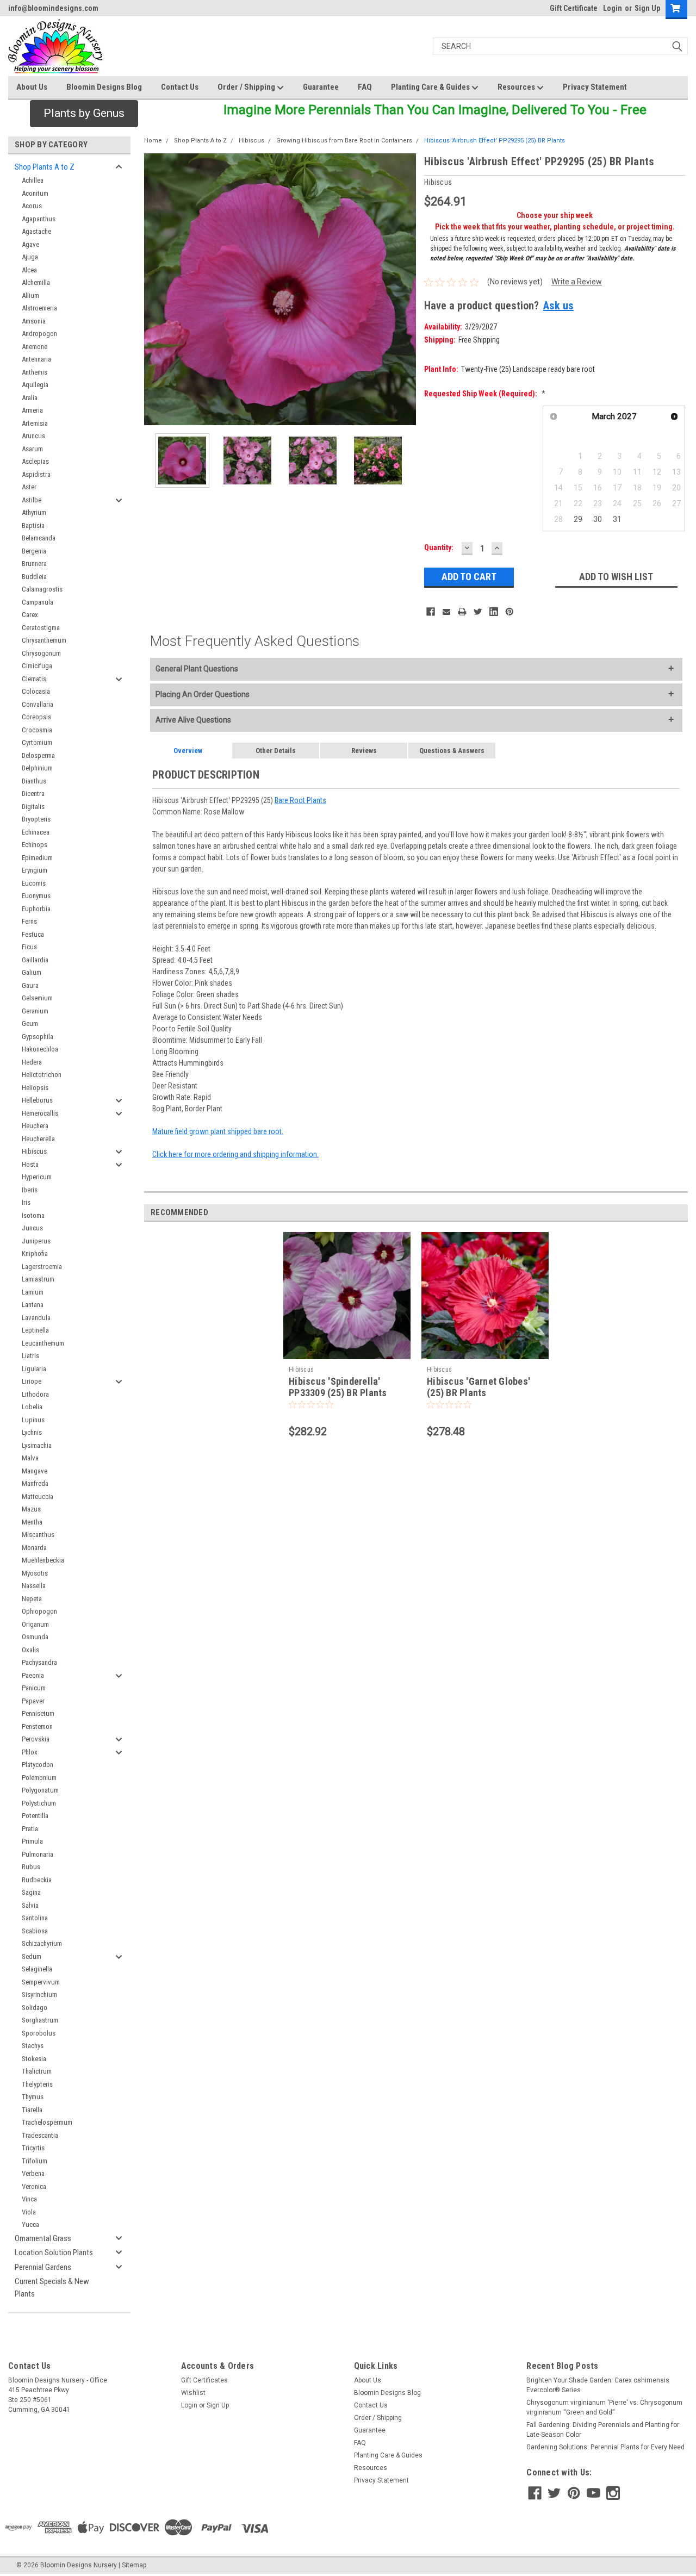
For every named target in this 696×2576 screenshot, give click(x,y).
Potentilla (35, 1816)
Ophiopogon (39, 1611)
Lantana (33, 1305)
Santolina (35, 1918)
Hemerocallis (40, 1113)
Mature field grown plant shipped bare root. (218, 1131)
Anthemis (35, 372)
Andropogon (39, 334)
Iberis (30, 1190)
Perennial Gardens (43, 2267)
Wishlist (193, 2393)
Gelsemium (37, 998)
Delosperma (38, 755)
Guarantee (321, 87)
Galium (32, 972)
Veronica (34, 2186)
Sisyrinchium (39, 1995)
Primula (32, 1841)
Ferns (29, 921)
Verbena (33, 2173)
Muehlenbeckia (43, 1560)
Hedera (32, 1062)
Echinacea (36, 832)
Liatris (30, 1356)
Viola (29, 2212)
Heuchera (35, 1126)
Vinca (29, 2199)
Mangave (35, 1471)
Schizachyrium (42, 1943)
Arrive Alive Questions (193, 720)
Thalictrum (37, 2071)
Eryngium (35, 870)
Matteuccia (38, 1497)
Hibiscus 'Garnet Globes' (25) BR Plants (478, 1387)
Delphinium (37, 768)
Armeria (32, 410)
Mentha (32, 1522)
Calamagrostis (42, 589)
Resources (517, 87)
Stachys (33, 2046)
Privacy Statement (595, 87)
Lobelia (32, 1407)
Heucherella (38, 1139)
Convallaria (38, 704)
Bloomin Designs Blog (104, 87)
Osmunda (35, 1637)
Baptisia (33, 525)
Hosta (30, 1164)
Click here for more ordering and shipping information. (235, 1154)
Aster (29, 487)
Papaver (33, 1701)
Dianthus (34, 781)
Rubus (31, 1867)
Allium (30, 295)
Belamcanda (39, 538)
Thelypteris (37, 2084)
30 (598, 519)
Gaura (30, 985)
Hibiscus (34, 1151)
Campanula (38, 602)
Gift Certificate (574, 8)
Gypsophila (38, 1037)
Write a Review (577, 282)
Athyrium (34, 512)
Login (613, 8)
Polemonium (39, 1778)
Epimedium (37, 858)
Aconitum (35, 193)
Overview (188, 751)
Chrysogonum (41, 653)
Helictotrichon (42, 1075)
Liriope (32, 1381)
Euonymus (36, 896)
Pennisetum (38, 1713)
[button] (84, 114)
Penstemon (37, 1726)
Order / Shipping (247, 87)
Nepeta (32, 1599)
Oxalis (30, 1650)
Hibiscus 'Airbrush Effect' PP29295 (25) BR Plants (495, 141)
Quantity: (439, 547)
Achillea (33, 180)
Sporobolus (39, 2033)
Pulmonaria (38, 1854)
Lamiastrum (38, 1279)
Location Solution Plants (54, 2253)
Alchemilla (36, 282)
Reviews (364, 751)
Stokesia (34, 2059)
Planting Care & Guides (431, 87)
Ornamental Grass (43, 2238)
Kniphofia (35, 1253)
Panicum (34, 1688)
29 (578, 519)
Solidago (35, 2008)
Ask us (558, 306)
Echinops (35, 845)
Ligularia (34, 1369)
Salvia (30, 1905)
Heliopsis (35, 1088)
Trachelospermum (47, 2122)
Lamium (33, 1292)
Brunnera (34, 564)
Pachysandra (39, 1662)
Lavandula (36, 1318)
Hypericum (37, 1177)
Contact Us (180, 87)
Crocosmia (37, 730)
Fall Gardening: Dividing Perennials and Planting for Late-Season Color (603, 2430)
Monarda (34, 1548)
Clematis (34, 679)
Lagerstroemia (42, 1267)
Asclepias (35, 461)
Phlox (30, 1752)
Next (405, 290)
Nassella (34, 1586)
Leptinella (35, 1330)
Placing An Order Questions (203, 694)
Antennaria (36, 359)
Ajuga (30, 257)
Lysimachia (37, 1445)
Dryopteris (36, 819)
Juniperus (36, 1241)
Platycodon (38, 1765)
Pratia (30, 1829)
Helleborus (37, 1100)
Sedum (32, 1956)
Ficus (29, 947)
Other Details (276, 751)
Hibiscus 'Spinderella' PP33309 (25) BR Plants (338, 1387)
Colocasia (36, 691)
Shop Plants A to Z (45, 167)
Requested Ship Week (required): (485, 394)
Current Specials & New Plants (52, 2288)
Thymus (33, 2097)
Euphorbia (36, 909)
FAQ (365, 87)
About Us (32, 87)
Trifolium (35, 2161)
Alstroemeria (39, 308)
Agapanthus (39, 219)
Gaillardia (35, 960)
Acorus (32, 206)
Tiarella (32, 2110)
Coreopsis (36, 717)
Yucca (30, 2225)
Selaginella (37, 1969)
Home (153, 141)
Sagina (31, 1892)
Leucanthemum (43, 1343)
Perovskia (36, 1739)
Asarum (32, 449)
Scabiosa (35, 1931)
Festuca (33, 934)
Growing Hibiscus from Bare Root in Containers (344, 141)
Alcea (29, 270)
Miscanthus (38, 1535)
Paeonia (33, 1675)
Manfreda (35, 1483)
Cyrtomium (37, 742)
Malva (30, 1458)
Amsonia (34, 321)
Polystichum (39, 1803)
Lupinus (33, 1420)
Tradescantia (40, 2135)
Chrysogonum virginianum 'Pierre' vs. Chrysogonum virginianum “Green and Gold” (604, 2407)
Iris (26, 1202)
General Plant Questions (197, 669)
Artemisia (35, 423)
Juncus (32, 1228)
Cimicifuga (37, 666)
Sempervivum (41, 1982)
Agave (30, 244)
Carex (30, 615)
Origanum (35, 1624)
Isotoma (33, 1215)
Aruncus (33, 436)
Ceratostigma (41, 628)
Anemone (35, 347)
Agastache (36, 231)
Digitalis (33, 807)
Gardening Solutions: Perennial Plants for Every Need (605, 2447)
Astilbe (32, 500)
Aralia (30, 398)
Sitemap (134, 2565)
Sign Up (647, 8)
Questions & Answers (452, 751)
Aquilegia (35, 385)
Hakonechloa (40, 1049)
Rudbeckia (37, 1880)
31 (617, 519)
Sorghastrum (40, 2020)
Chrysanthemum (44, 640)
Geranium (35, 1011)
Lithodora (35, 1394)
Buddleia (34, 577)
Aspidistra (36, 474)
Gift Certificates (204, 2380)
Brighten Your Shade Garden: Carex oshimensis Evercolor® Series (598, 2385)
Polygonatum (40, 1790)
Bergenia (34, 551)
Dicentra (33, 794)
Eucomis (34, 883)
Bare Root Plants (300, 800)
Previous (155, 290)
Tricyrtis (33, 2148)
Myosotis (35, 1573)
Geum (30, 1023)
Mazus (31, 1509)
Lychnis (32, 1432)
